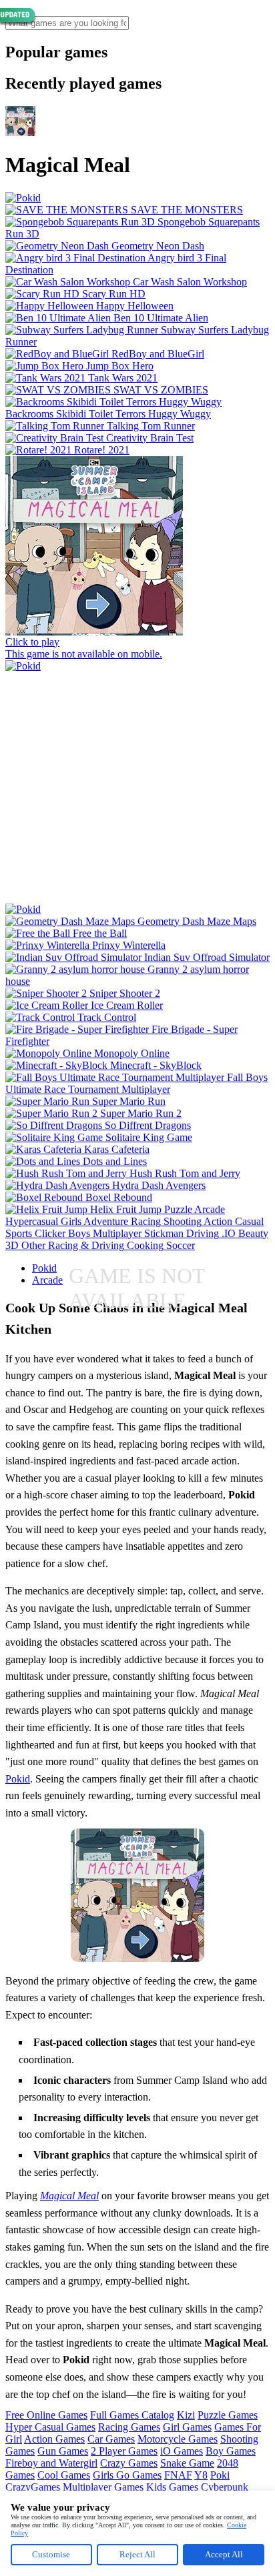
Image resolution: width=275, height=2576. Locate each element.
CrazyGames (33, 2487)
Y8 (201, 2475)
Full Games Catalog (132, 2415)
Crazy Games (129, 2463)
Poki (220, 2475)
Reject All (137, 2554)
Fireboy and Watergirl (51, 2463)
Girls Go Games (127, 2475)
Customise (51, 2554)
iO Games (182, 2451)
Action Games (54, 2439)
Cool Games (64, 2475)
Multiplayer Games (103, 2487)
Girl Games (187, 2427)
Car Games (111, 2439)
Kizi (186, 2415)
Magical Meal (69, 2196)
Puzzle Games (228, 2415)
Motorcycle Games (178, 2439)
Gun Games (63, 2451)
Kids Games (172, 2487)
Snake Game (187, 2463)
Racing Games (129, 2427)
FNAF (178, 2475)
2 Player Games (124, 2451)
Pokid (44, 1268)
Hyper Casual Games (50, 2427)
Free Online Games (46, 2415)
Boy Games (231, 2451)
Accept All (224, 2554)
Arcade (47, 1280)
